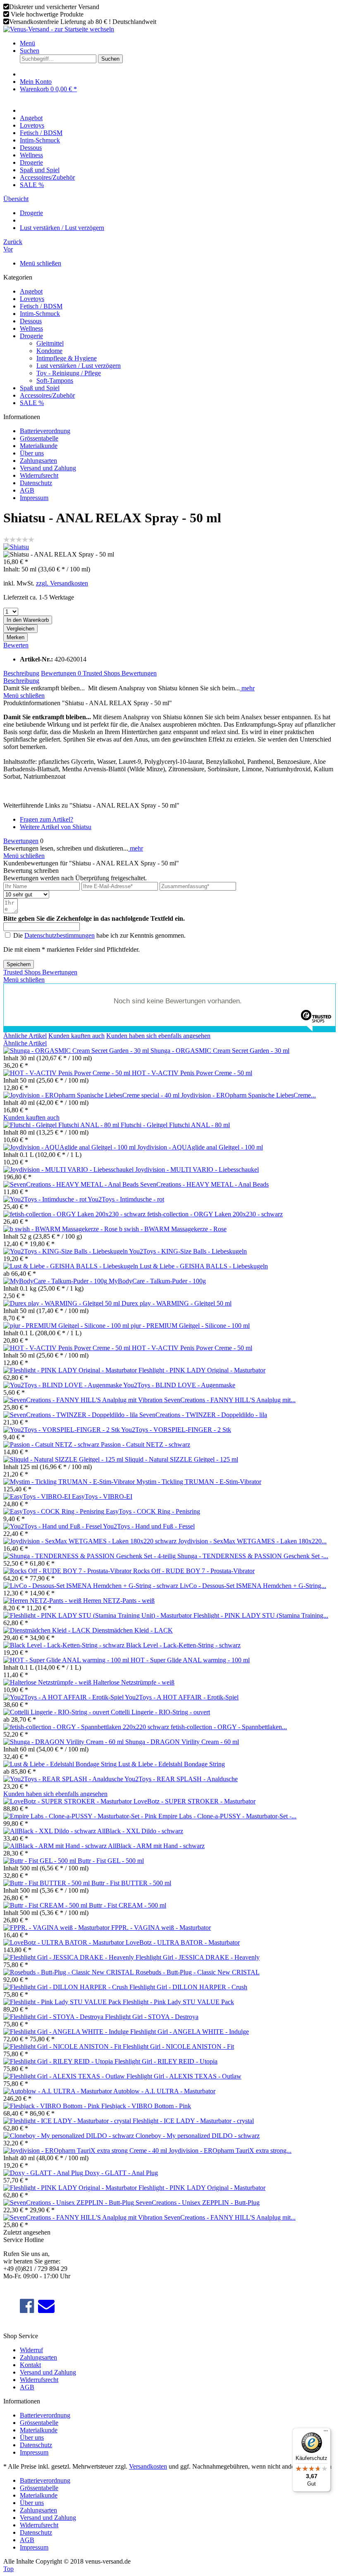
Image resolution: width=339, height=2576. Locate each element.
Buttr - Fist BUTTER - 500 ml (131, 1883)
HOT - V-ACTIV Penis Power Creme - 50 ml (192, 1073)
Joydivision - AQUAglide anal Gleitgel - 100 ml (200, 1147)
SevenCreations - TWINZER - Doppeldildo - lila (203, 1415)
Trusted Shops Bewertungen (120, 673)
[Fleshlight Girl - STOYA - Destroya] (54, 2017)
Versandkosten (148, 2466)
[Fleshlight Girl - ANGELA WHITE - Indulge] (67, 2032)
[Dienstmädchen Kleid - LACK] (48, 1630)
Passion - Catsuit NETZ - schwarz (146, 1444)
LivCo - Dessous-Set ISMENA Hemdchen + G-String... (253, 1586)
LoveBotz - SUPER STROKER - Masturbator (195, 1801)
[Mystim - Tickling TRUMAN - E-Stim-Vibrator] (70, 1482)
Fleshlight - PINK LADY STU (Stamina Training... (261, 1615)
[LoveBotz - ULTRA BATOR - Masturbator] (64, 1942)
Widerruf (31, 2350)
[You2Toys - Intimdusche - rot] (45, 1199)
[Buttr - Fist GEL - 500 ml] (41, 1861)
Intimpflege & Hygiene (67, 358)
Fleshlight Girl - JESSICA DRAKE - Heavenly (198, 1957)
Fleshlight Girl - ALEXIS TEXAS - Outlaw (184, 2076)
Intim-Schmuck (40, 314)
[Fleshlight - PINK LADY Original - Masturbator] (71, 1370)
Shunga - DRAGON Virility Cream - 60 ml (182, 1742)
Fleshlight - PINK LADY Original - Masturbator (202, 1370)
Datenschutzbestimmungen (60, 935)
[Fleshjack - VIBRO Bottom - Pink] (52, 2106)
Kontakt (30, 2365)
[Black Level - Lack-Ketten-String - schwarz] (65, 1645)
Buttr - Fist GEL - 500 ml (111, 1861)
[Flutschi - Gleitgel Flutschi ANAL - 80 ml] (62, 1125)
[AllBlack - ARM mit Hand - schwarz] (56, 1846)
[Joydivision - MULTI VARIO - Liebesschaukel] (69, 1170)
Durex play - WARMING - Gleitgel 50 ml (177, 1303)
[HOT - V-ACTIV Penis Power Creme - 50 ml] (68, 1073)
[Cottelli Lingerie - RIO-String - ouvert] (57, 1712)
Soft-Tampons (55, 380)
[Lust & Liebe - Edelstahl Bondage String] (61, 1764)
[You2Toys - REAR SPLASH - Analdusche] (64, 1779)
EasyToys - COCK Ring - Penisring (153, 1511)
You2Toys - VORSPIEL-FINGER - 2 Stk (176, 1430)
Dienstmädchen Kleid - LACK (132, 1630)
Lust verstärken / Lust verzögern (79, 366)
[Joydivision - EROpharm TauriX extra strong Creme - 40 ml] (86, 2151)
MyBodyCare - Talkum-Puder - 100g (157, 1281)
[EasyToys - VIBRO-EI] (38, 1497)
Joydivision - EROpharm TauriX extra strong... (230, 2151)
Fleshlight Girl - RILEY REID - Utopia (166, 2061)
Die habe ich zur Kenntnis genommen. (99, 935)
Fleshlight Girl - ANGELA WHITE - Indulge (190, 2032)
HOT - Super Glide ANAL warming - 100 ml (190, 1660)
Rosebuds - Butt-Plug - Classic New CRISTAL (198, 1972)
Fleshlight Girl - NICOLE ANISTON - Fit (178, 2046)
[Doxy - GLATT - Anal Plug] (44, 2173)
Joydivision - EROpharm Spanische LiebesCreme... (248, 1095)
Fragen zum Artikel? (47, 819)
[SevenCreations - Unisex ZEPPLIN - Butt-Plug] (69, 2203)
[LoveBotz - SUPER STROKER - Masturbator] (68, 1801)
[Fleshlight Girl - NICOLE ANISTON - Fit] (63, 2046)
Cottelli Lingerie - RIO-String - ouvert (160, 1712)
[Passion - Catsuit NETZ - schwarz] (52, 1444)
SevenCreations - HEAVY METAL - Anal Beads (204, 1184)
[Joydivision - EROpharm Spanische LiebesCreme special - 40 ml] (92, 1095)
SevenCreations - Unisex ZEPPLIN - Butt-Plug (198, 2203)
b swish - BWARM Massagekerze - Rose (173, 1229)
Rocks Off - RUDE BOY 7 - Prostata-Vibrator (194, 1571)
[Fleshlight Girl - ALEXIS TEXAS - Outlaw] (65, 2076)
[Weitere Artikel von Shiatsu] (16, 547)
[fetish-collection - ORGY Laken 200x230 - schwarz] (75, 1214)
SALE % (32, 403)
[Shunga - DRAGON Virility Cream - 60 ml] (64, 1742)
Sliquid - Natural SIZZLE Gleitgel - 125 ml (181, 1459)
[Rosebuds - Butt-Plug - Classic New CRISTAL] (69, 1972)
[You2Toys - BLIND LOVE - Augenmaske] (63, 1385)
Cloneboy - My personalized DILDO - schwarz (198, 2136)
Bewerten (16, 645)
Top (8, 2569)
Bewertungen (61, 673)
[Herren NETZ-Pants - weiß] (43, 1601)
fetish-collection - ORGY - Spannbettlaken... (229, 1727)
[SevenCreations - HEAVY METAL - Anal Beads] (72, 1184)
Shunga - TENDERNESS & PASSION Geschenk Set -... (253, 1556)
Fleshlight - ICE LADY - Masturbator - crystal (193, 2121)
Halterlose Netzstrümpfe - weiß (134, 1682)
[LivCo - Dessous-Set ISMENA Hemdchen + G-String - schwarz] (92, 1586)
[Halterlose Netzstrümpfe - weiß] (48, 1682)
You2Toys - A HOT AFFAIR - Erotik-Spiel (182, 1697)
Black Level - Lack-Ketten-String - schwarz (183, 1645)
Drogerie (31, 336)
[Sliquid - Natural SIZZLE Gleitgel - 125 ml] (64, 1459)
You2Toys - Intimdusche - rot (126, 1199)
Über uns (32, 453)
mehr (247, 688)
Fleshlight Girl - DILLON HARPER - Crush (188, 1987)
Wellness (31, 328)
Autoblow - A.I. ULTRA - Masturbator (164, 2091)
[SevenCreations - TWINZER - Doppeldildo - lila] (71, 1415)
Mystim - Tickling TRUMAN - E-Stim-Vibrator (199, 1482)
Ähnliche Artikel (25, 1036)
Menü (27, 43)
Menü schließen (41, 263)
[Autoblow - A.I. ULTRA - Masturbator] (58, 2091)
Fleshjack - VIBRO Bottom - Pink (146, 2106)
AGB (27, 490)
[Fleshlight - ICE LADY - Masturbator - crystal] (68, 2121)
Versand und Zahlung (48, 468)
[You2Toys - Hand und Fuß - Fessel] (53, 1526)
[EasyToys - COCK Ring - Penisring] (55, 1511)
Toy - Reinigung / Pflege (69, 373)
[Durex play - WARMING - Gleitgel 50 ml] (62, 1303)
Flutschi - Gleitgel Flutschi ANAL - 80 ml (175, 1125)
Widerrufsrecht (39, 475)
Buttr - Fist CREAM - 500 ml (128, 1905)
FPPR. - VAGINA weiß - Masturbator (161, 1928)
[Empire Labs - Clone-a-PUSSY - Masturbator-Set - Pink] (81, 1816)
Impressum (34, 498)
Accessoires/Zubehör (47, 395)
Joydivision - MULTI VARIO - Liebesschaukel (197, 1170)
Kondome (49, 351)
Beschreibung (21, 673)
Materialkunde (39, 446)
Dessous (31, 321)
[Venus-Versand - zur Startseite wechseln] (59, 29)
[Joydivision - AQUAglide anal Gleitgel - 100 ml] (70, 1147)
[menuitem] (178, 43)
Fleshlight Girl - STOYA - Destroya (152, 2017)
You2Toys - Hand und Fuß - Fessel (149, 1526)
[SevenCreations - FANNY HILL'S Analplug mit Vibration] (84, 1400)
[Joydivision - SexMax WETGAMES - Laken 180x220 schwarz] (91, 1541)
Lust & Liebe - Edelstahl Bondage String (172, 1764)
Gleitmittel (50, 343)
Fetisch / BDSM (41, 306)
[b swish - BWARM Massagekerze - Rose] (61, 1229)
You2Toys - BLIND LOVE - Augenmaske (179, 1385)
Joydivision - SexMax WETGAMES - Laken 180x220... (252, 1541)
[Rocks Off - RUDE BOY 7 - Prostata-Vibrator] (68, 1571)
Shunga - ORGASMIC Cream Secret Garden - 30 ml (220, 1051)
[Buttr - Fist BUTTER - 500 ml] (47, 1883)
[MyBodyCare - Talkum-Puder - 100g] (56, 1281)
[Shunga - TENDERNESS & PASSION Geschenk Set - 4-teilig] (90, 1556)
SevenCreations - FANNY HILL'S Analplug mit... (230, 1400)
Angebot (31, 291)
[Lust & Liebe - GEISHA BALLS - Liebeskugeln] (72, 1266)
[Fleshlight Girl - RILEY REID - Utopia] (59, 2061)
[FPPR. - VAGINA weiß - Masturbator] (57, 1928)
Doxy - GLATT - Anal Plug (121, 2173)
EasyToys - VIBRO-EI (102, 1497)
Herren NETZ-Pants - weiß (119, 1601)
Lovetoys (32, 299)
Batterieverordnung (45, 431)
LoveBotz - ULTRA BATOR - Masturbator (183, 1942)
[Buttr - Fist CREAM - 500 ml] (46, 1905)
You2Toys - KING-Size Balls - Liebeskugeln (188, 1251)
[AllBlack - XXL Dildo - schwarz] (50, 1831)
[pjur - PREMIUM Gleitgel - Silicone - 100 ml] (67, 1326)
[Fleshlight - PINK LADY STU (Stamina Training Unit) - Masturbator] (98, 1615)
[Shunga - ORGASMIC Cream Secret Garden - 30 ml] (77, 1051)
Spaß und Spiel (40, 388)
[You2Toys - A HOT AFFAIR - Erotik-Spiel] (64, 1697)
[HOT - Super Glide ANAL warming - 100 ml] (67, 1660)
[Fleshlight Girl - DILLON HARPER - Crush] (66, 1987)
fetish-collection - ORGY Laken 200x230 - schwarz (215, 1214)
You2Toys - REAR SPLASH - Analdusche (181, 1779)
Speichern (19, 964)
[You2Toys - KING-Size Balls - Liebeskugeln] (66, 1251)
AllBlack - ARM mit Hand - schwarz (156, 1846)
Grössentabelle (39, 438)
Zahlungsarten (38, 461)
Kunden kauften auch (76, 1036)
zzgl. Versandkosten (62, 583)
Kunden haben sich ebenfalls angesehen (158, 1036)
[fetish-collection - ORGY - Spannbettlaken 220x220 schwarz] (87, 1727)
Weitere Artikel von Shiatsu (56, 827)
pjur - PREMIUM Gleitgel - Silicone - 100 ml (190, 1326)
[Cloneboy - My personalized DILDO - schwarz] (69, 2136)
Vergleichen (20, 629)
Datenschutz (36, 483)
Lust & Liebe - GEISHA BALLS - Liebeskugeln (204, 1266)
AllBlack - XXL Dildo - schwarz (140, 1831)
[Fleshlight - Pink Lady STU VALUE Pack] (63, 2002)
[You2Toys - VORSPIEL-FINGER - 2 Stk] (62, 1430)
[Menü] (326, 2433)
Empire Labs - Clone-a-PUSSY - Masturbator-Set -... (227, 1816)
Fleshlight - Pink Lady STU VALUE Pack (178, 2002)
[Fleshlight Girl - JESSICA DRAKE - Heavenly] (69, 1957)
